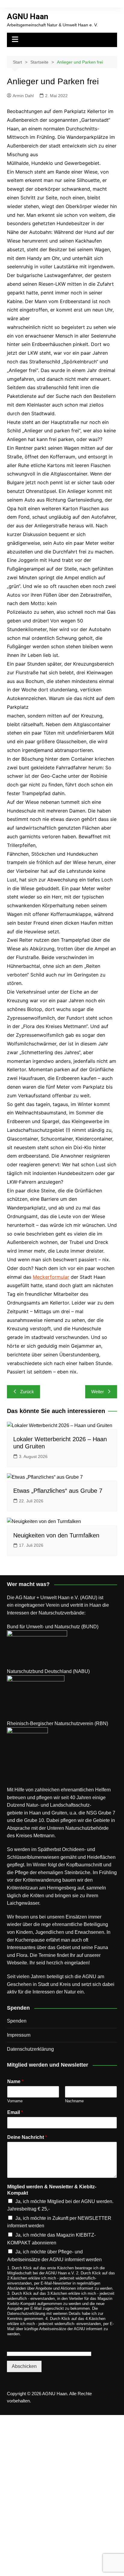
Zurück (27, 1392)
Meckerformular (51, 1277)
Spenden (17, 2021)
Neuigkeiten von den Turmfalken (56, 1535)
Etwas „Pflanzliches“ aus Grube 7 (58, 1491)
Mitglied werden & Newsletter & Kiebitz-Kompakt (52, 2190)
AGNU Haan (28, 16)
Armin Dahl (23, 96)
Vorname (15, 2101)
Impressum (19, 2035)
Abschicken (24, 2366)
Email (15, 2112)
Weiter (98, 1392)
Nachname (74, 2101)
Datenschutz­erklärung (30, 2049)
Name (15, 2081)
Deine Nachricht (27, 2137)
